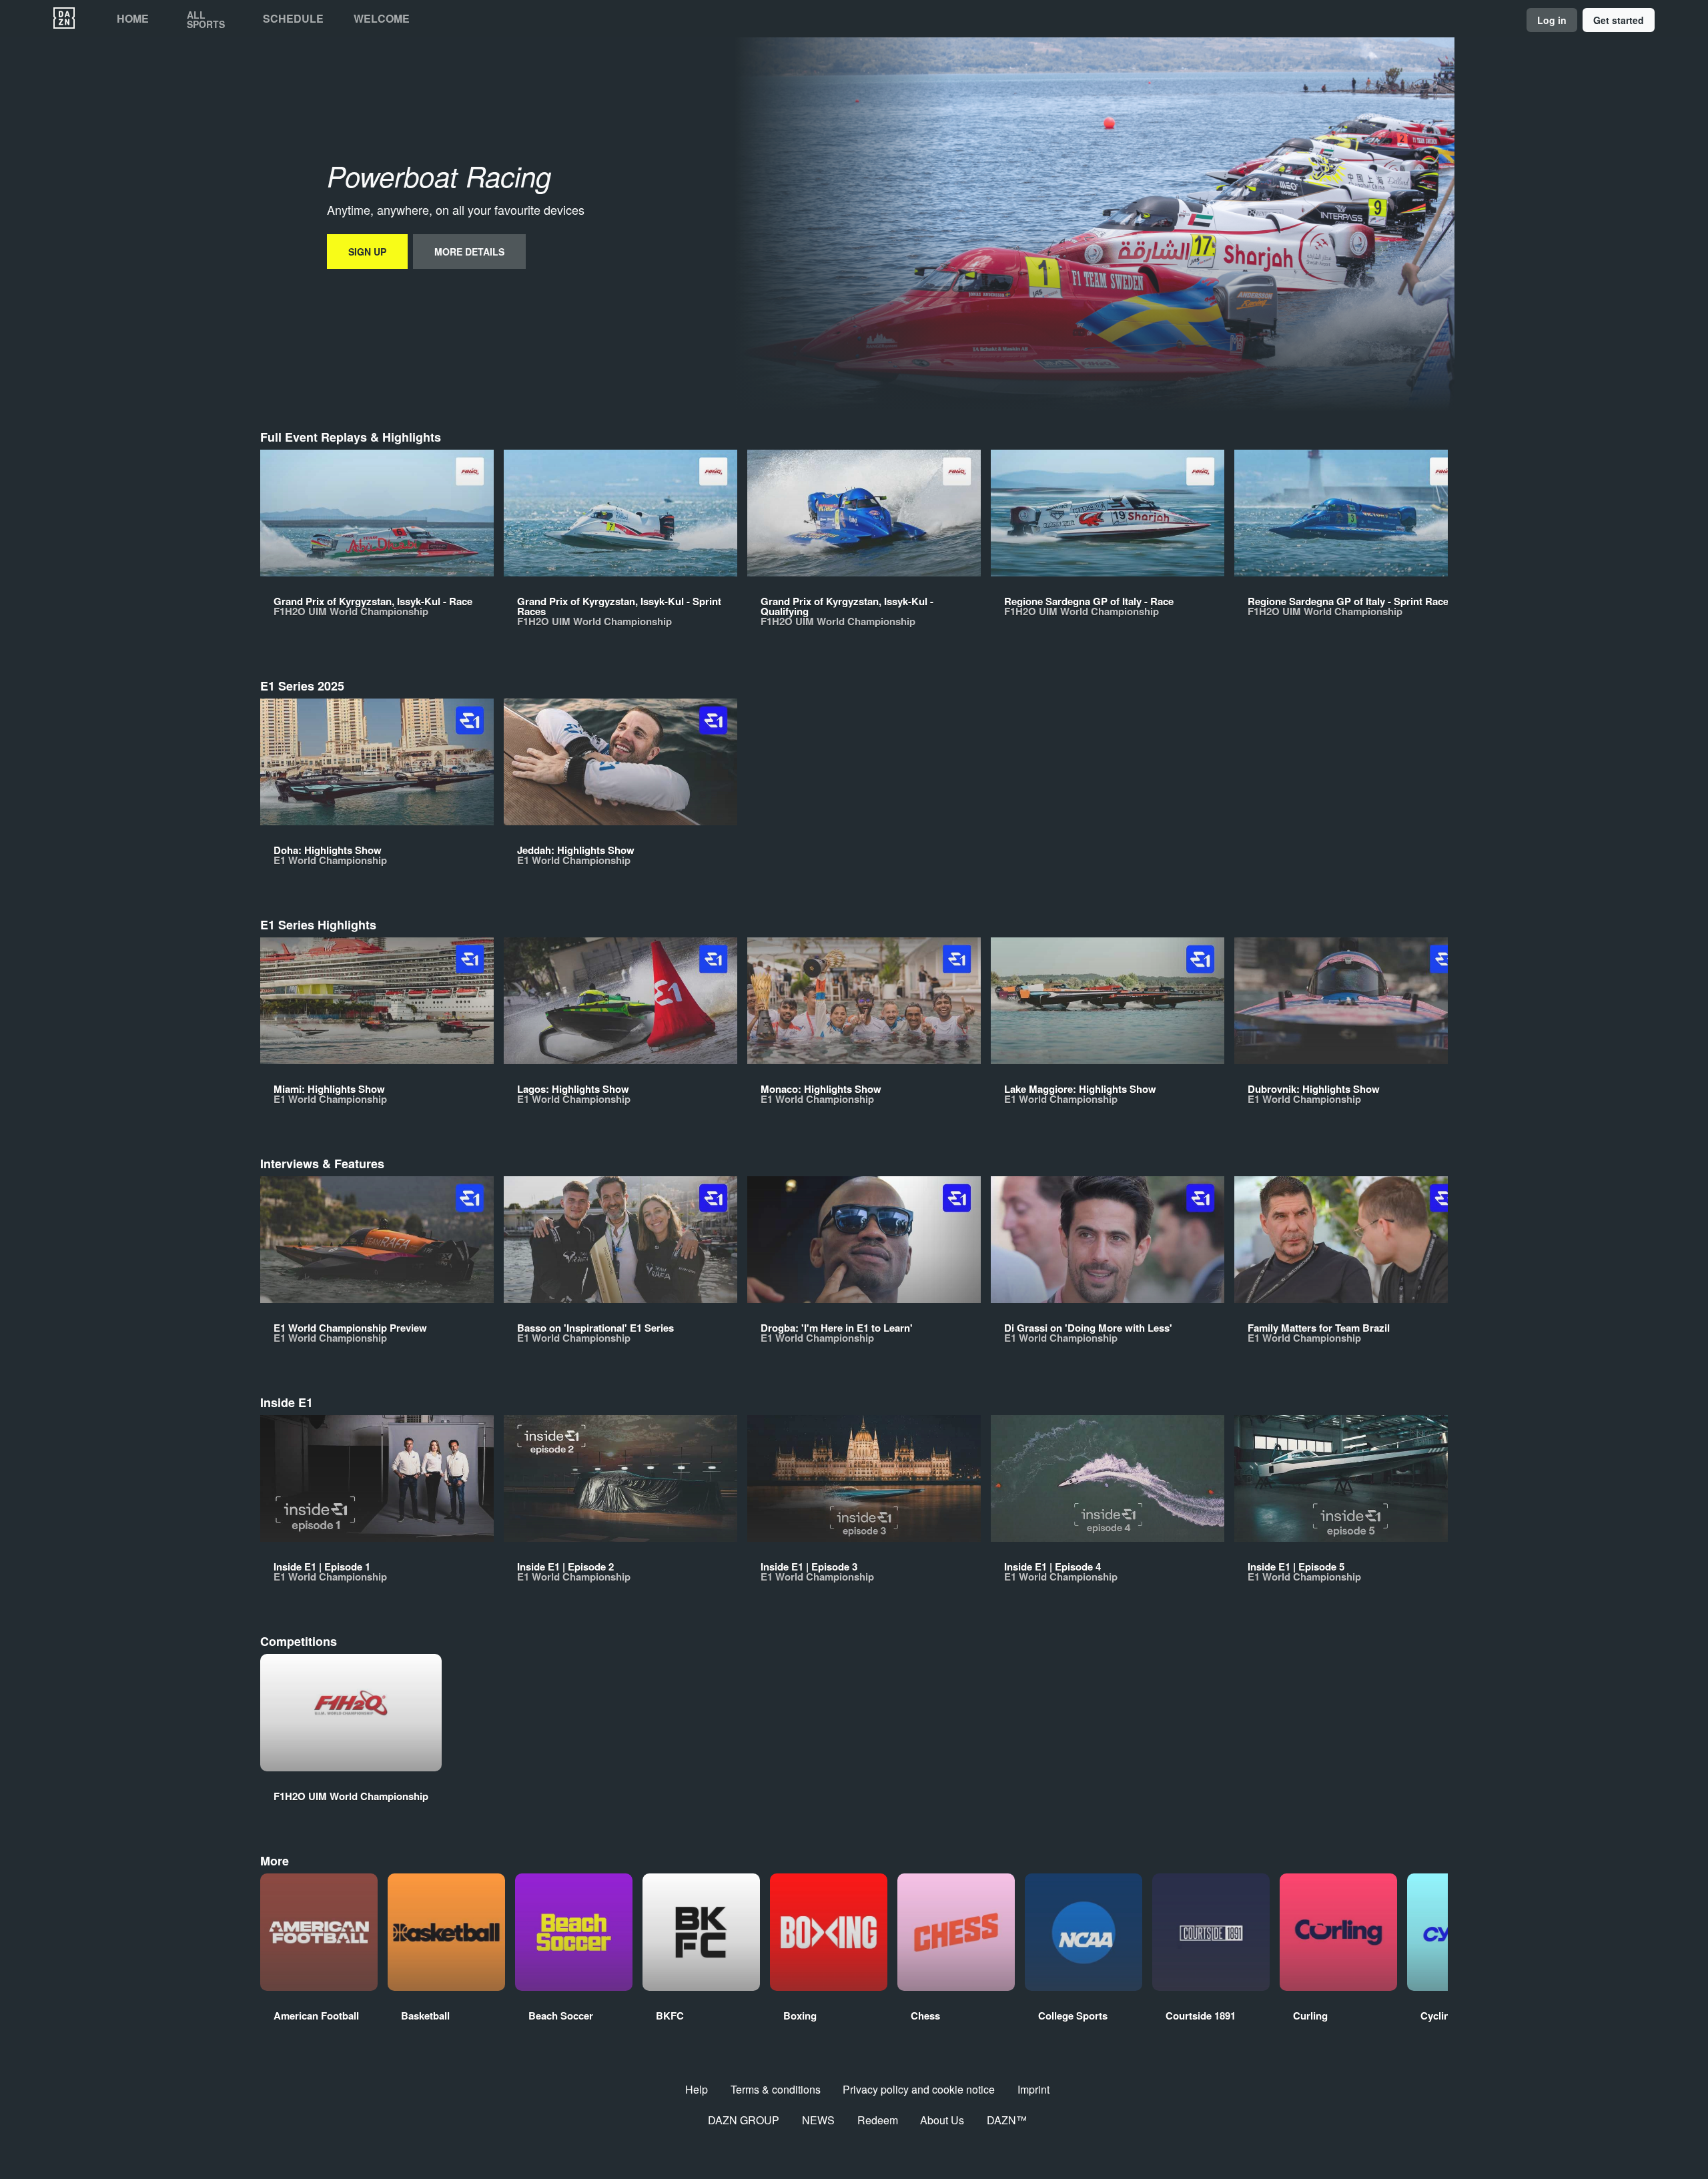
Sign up (367, 252)
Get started (1619, 20)
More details (469, 252)
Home (133, 19)
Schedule (293, 19)
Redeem (878, 2120)
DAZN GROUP (744, 2120)
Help (697, 2089)
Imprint (1033, 2089)
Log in (1552, 20)
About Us (942, 2120)
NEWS (818, 2120)
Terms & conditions (776, 2089)
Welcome (382, 19)
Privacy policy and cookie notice (919, 2089)
